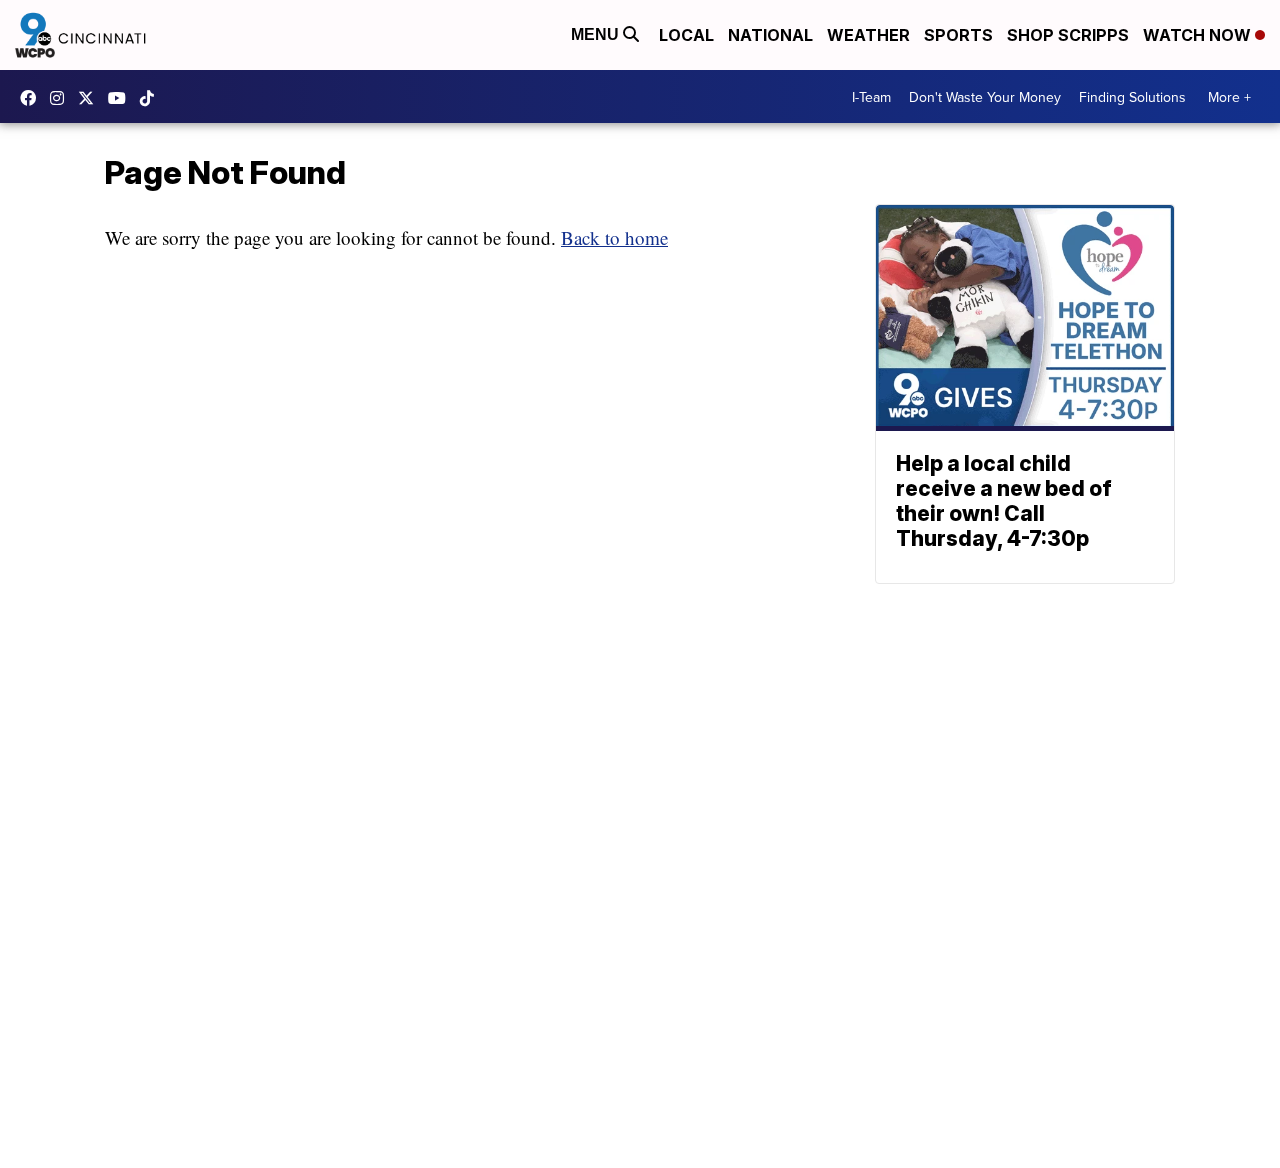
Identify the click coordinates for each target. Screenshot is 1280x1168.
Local (686, 35)
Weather (868, 35)
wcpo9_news (62, 98)
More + (1229, 97)
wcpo (91, 98)
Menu (597, 34)
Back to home (614, 237)
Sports (958, 35)
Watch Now (1199, 35)
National (770, 35)
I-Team (871, 97)
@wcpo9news (152, 98)
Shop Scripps (1068, 35)
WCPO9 (33, 98)
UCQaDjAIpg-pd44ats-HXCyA (122, 98)
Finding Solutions (1132, 97)
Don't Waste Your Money (985, 97)
